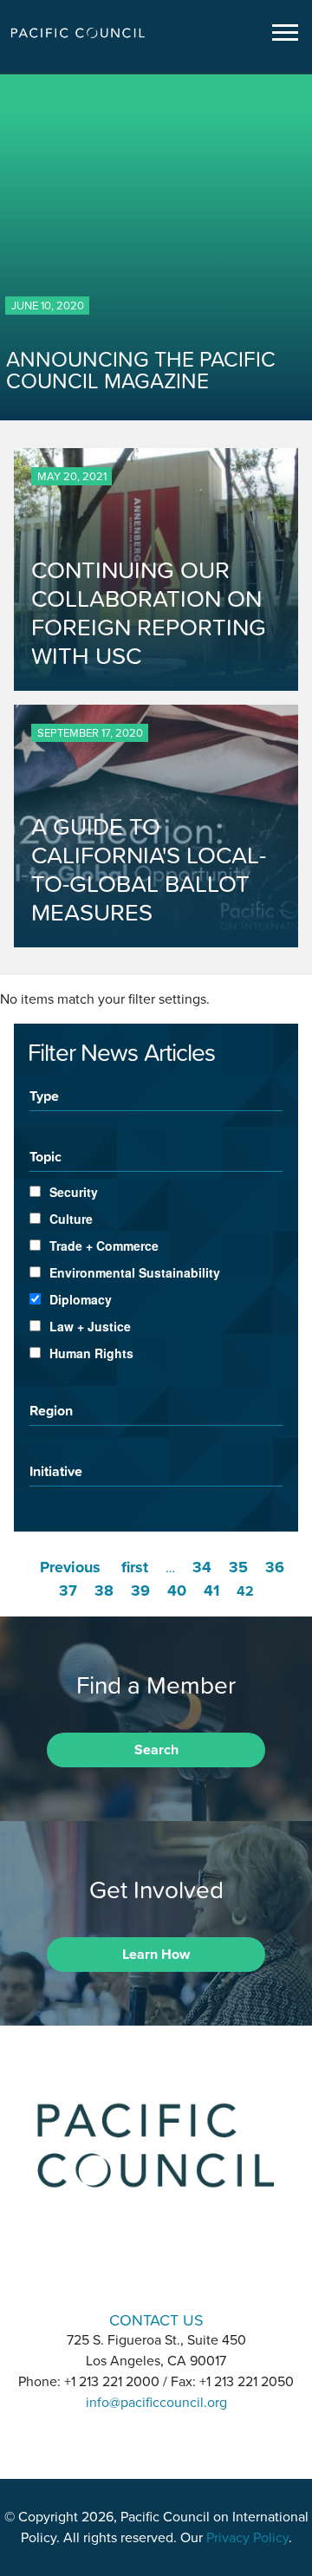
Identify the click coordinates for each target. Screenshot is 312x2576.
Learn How (156, 1955)
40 (177, 1590)
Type (44, 1096)
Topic (45, 1156)
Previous (70, 1567)
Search (156, 1750)
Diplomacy (81, 1299)
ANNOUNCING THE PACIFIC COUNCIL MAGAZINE (141, 370)
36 (275, 1567)
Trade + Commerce (104, 1246)
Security (74, 1192)
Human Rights (91, 1353)
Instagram (156, 2270)
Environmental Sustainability (135, 1272)
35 (238, 1567)
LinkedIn (111, 2270)
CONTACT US (156, 2320)
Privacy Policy (247, 2538)
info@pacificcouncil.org (156, 2403)
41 (211, 1590)
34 (202, 1567)
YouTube (201, 2270)
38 (104, 1590)
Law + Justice (90, 1326)
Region (51, 1410)
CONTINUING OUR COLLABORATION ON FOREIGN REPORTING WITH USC (149, 613)
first (135, 1567)
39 (140, 1590)
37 (68, 1590)
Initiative (56, 1471)
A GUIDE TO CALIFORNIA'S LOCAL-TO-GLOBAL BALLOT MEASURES (149, 869)
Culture (71, 1219)
